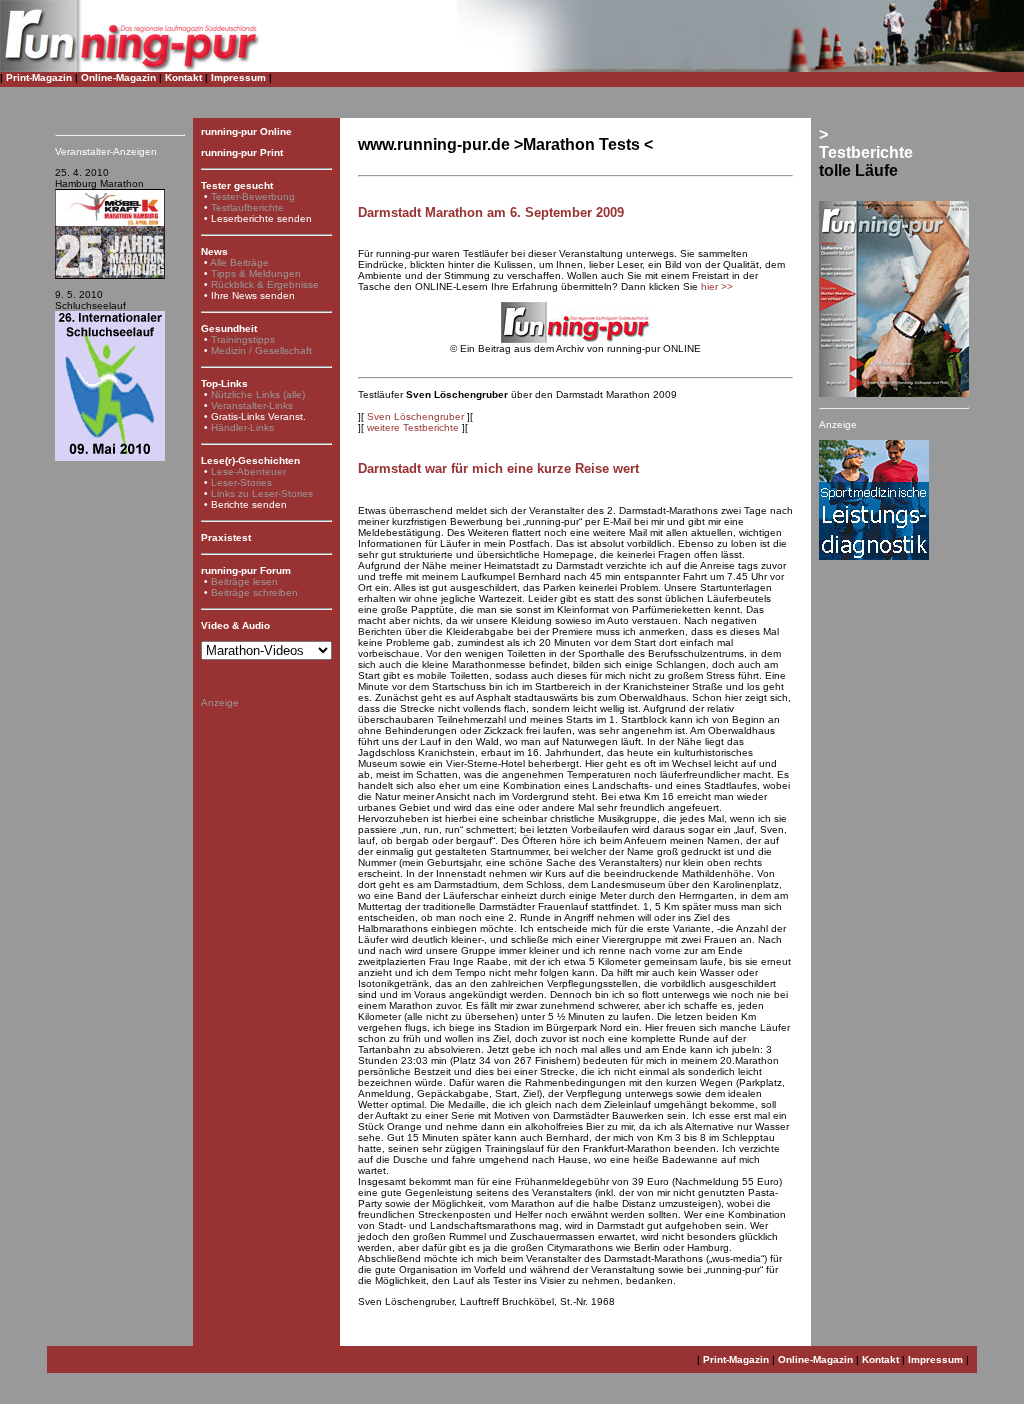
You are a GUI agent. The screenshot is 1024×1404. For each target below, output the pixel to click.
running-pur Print (242, 152)
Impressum (238, 77)
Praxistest (226, 537)
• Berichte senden (245, 504)
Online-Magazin (118, 77)
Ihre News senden (253, 295)
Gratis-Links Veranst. (258, 416)
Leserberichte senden (261, 218)
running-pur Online (246, 131)
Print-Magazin (39, 77)
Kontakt (183, 77)
